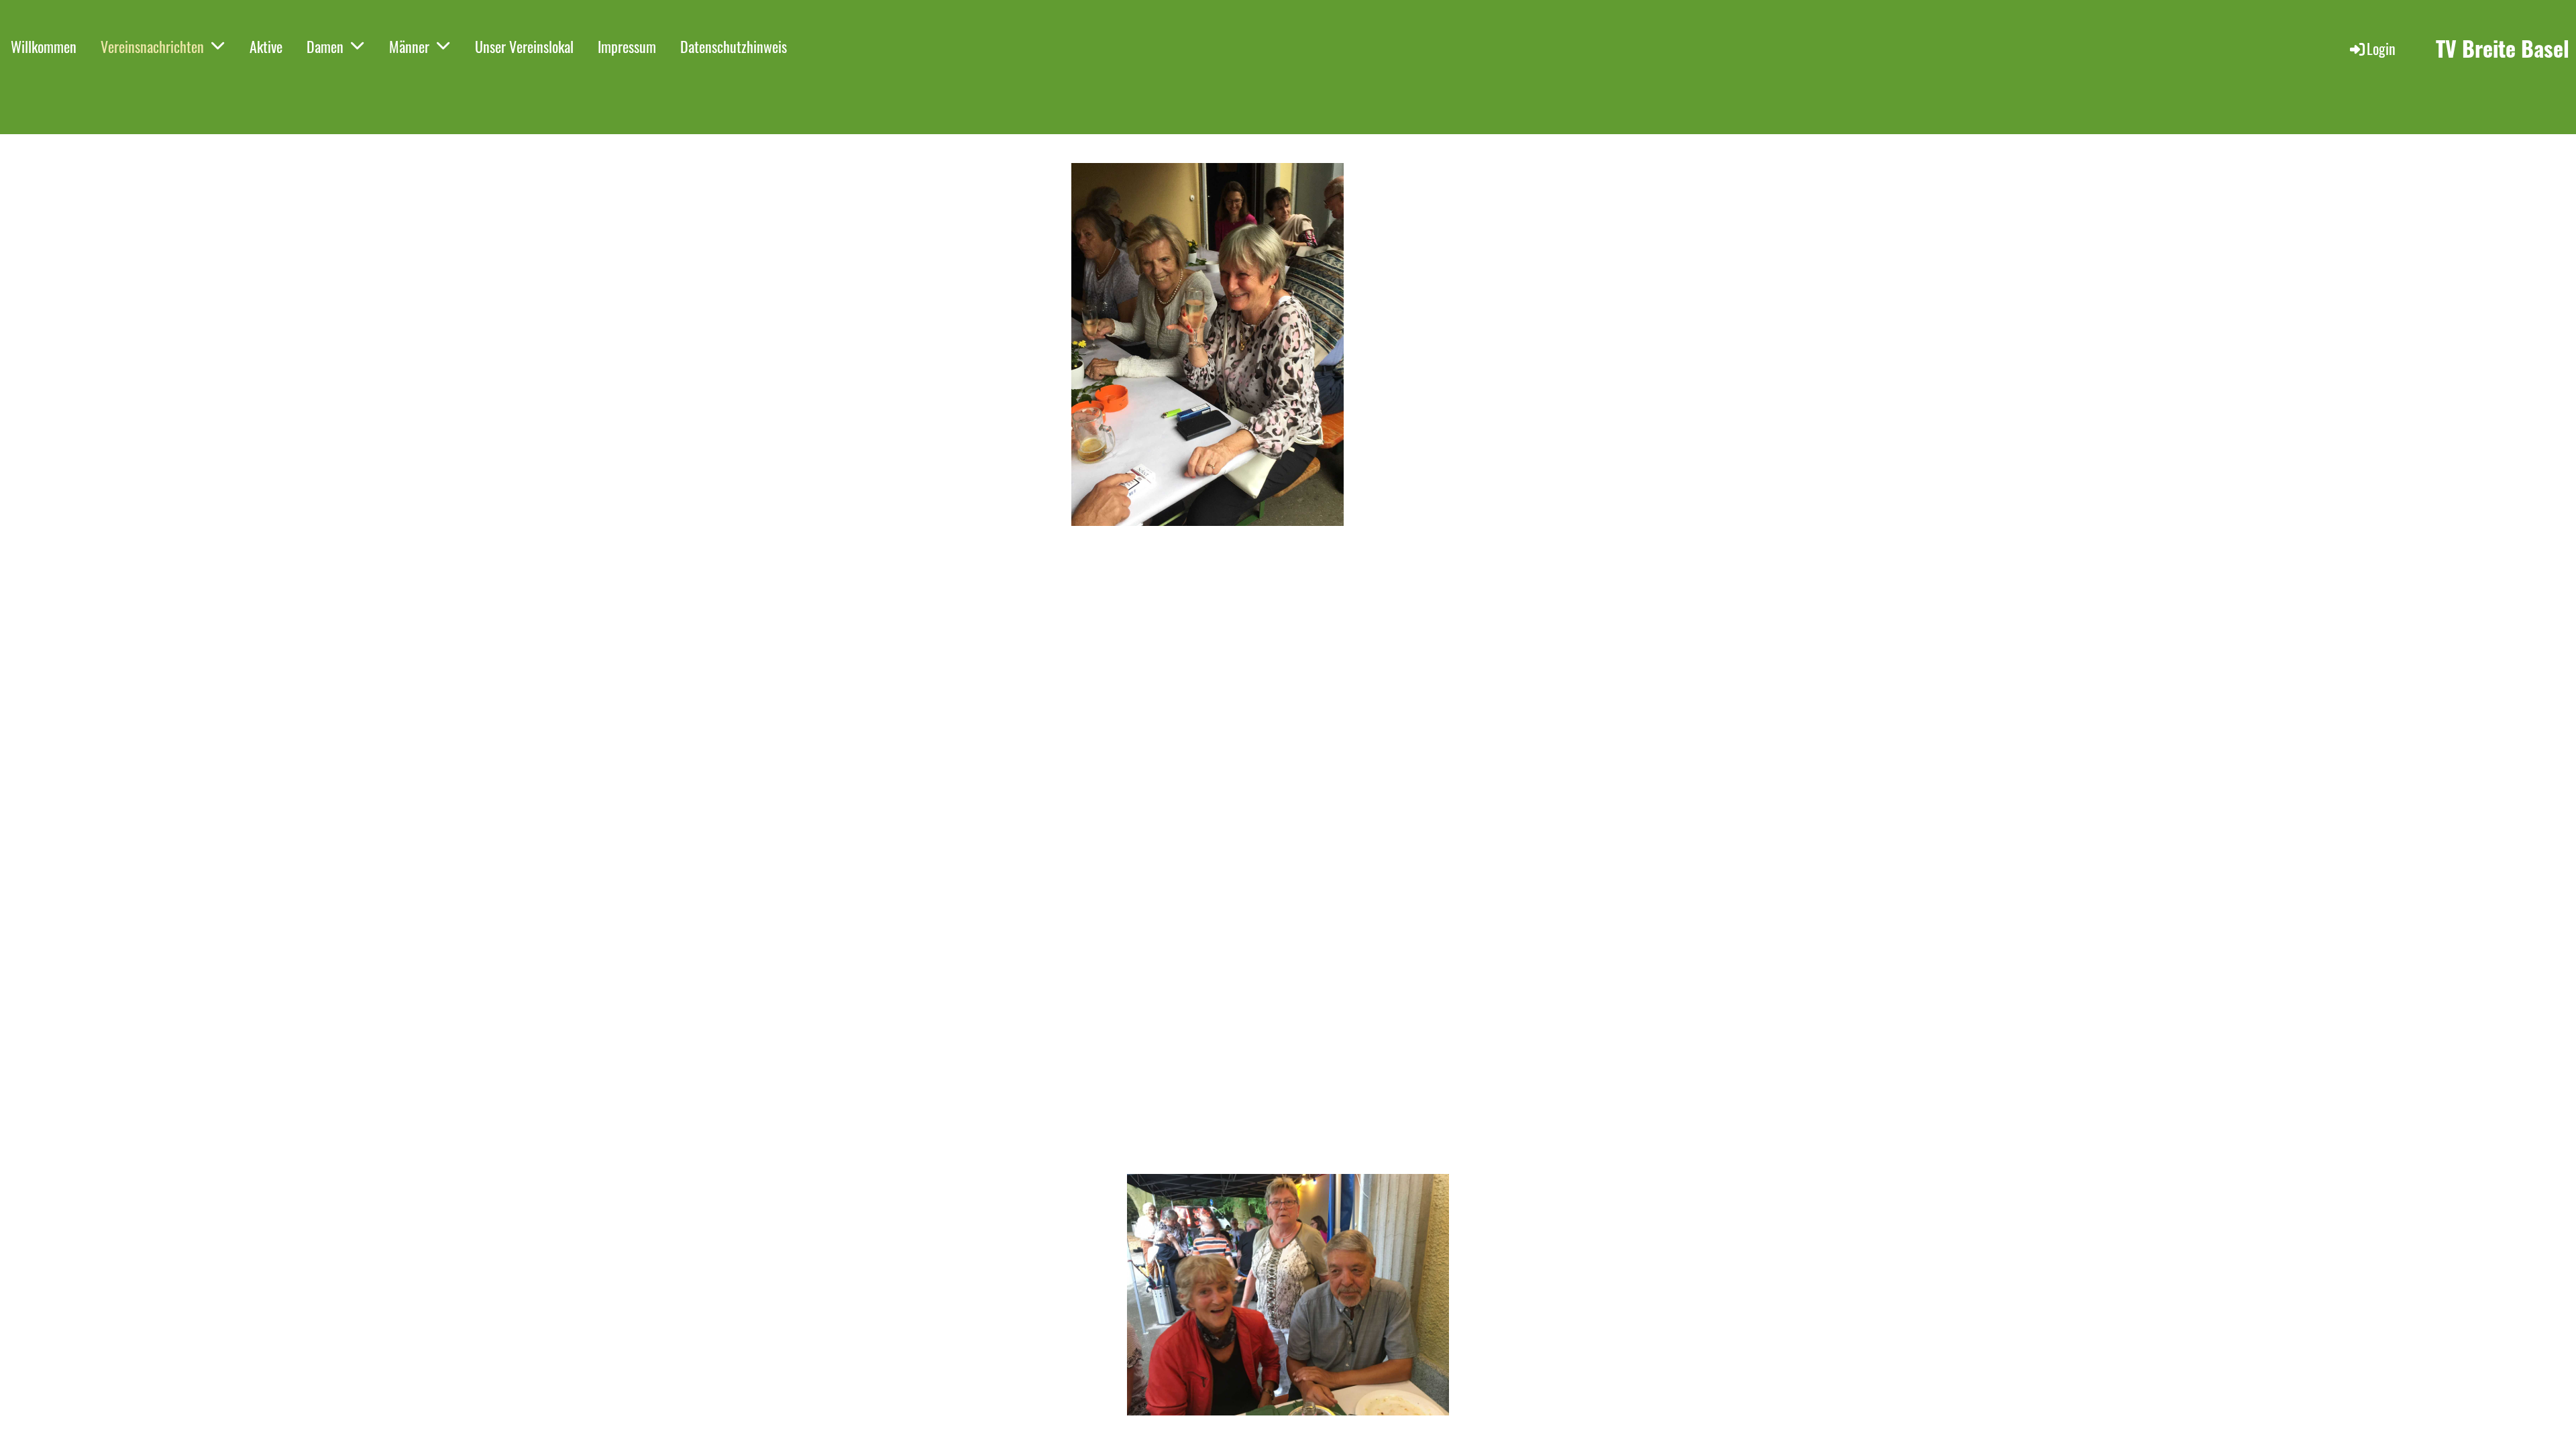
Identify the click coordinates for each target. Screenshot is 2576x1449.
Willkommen (44, 46)
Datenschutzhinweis (734, 46)
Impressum (627, 46)
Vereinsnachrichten (152, 46)
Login (2381, 48)
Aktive (266, 46)
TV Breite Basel (2503, 49)
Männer (409, 46)
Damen (325, 46)
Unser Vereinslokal (524, 46)
